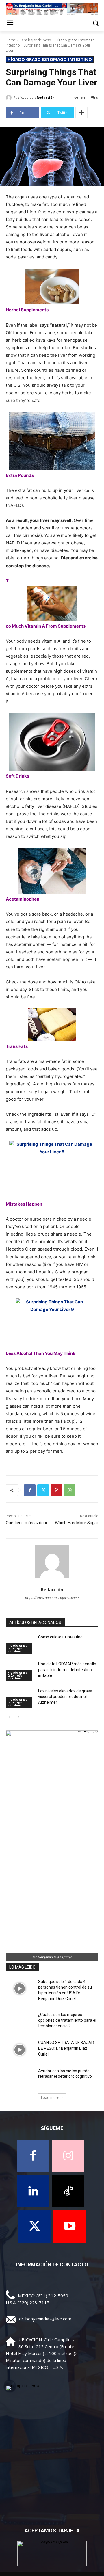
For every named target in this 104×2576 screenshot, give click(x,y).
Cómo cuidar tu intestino (60, 1637)
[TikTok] (68, 2191)
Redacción (46, 97)
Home (11, 40)
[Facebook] (30, 1490)
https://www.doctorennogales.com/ (52, 1598)
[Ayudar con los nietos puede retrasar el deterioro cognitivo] (20, 2078)
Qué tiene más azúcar (27, 1523)
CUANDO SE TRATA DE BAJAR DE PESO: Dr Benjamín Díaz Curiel (66, 2048)
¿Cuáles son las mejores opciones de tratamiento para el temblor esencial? (67, 2020)
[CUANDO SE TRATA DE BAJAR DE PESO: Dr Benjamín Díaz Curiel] (20, 2050)
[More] (81, 113)
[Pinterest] (56, 1490)
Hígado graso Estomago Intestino (50, 59)
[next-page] (19, 1717)
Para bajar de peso (35, 40)
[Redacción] (10, 98)
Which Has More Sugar (77, 1523)
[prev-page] (9, 1717)
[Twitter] (43, 1490)
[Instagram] (68, 2156)
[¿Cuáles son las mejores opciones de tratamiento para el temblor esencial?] (20, 2022)
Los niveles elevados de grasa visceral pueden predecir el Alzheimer (65, 1697)
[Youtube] (70, 2227)
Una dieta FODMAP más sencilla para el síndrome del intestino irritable (67, 1670)
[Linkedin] (33, 2191)
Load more (50, 2098)
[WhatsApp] (70, 1490)
